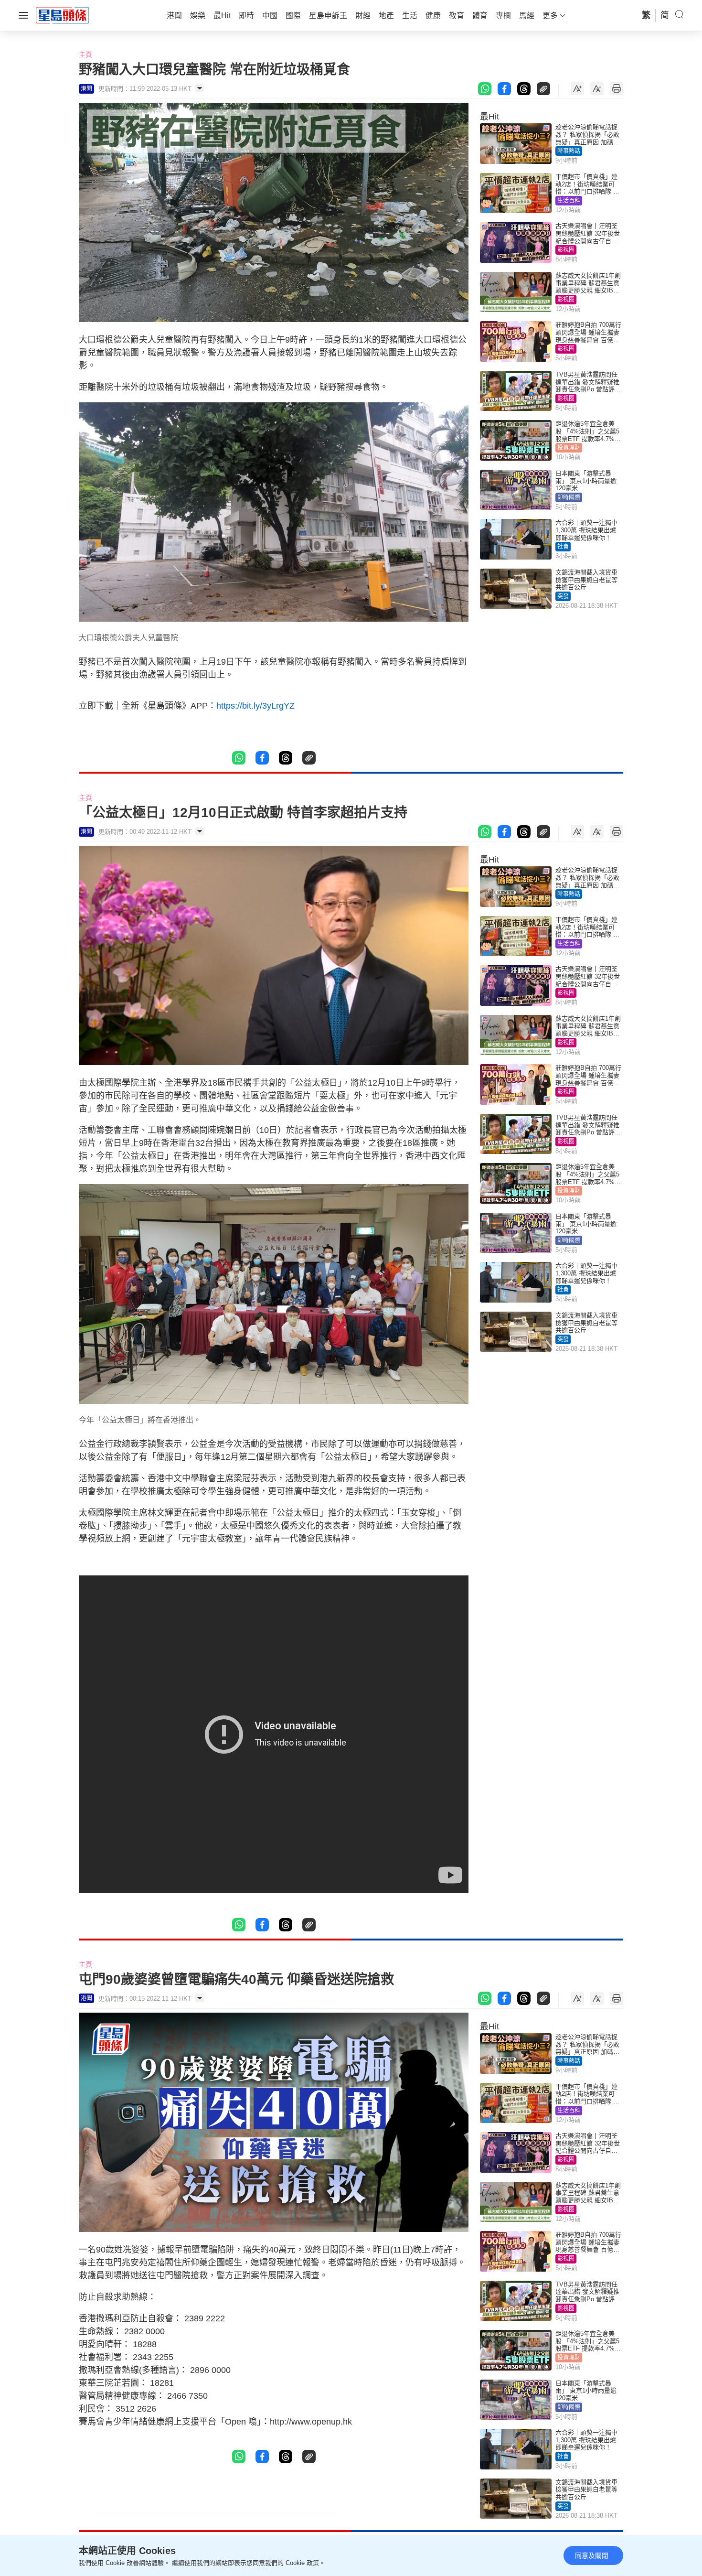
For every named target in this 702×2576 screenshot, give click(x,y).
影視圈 (566, 250)
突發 (563, 596)
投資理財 (569, 448)
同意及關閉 (592, 2555)
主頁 (85, 54)
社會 (563, 547)
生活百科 (569, 201)
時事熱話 (569, 151)
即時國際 (569, 497)
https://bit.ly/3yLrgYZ (257, 706)
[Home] (63, 15)
